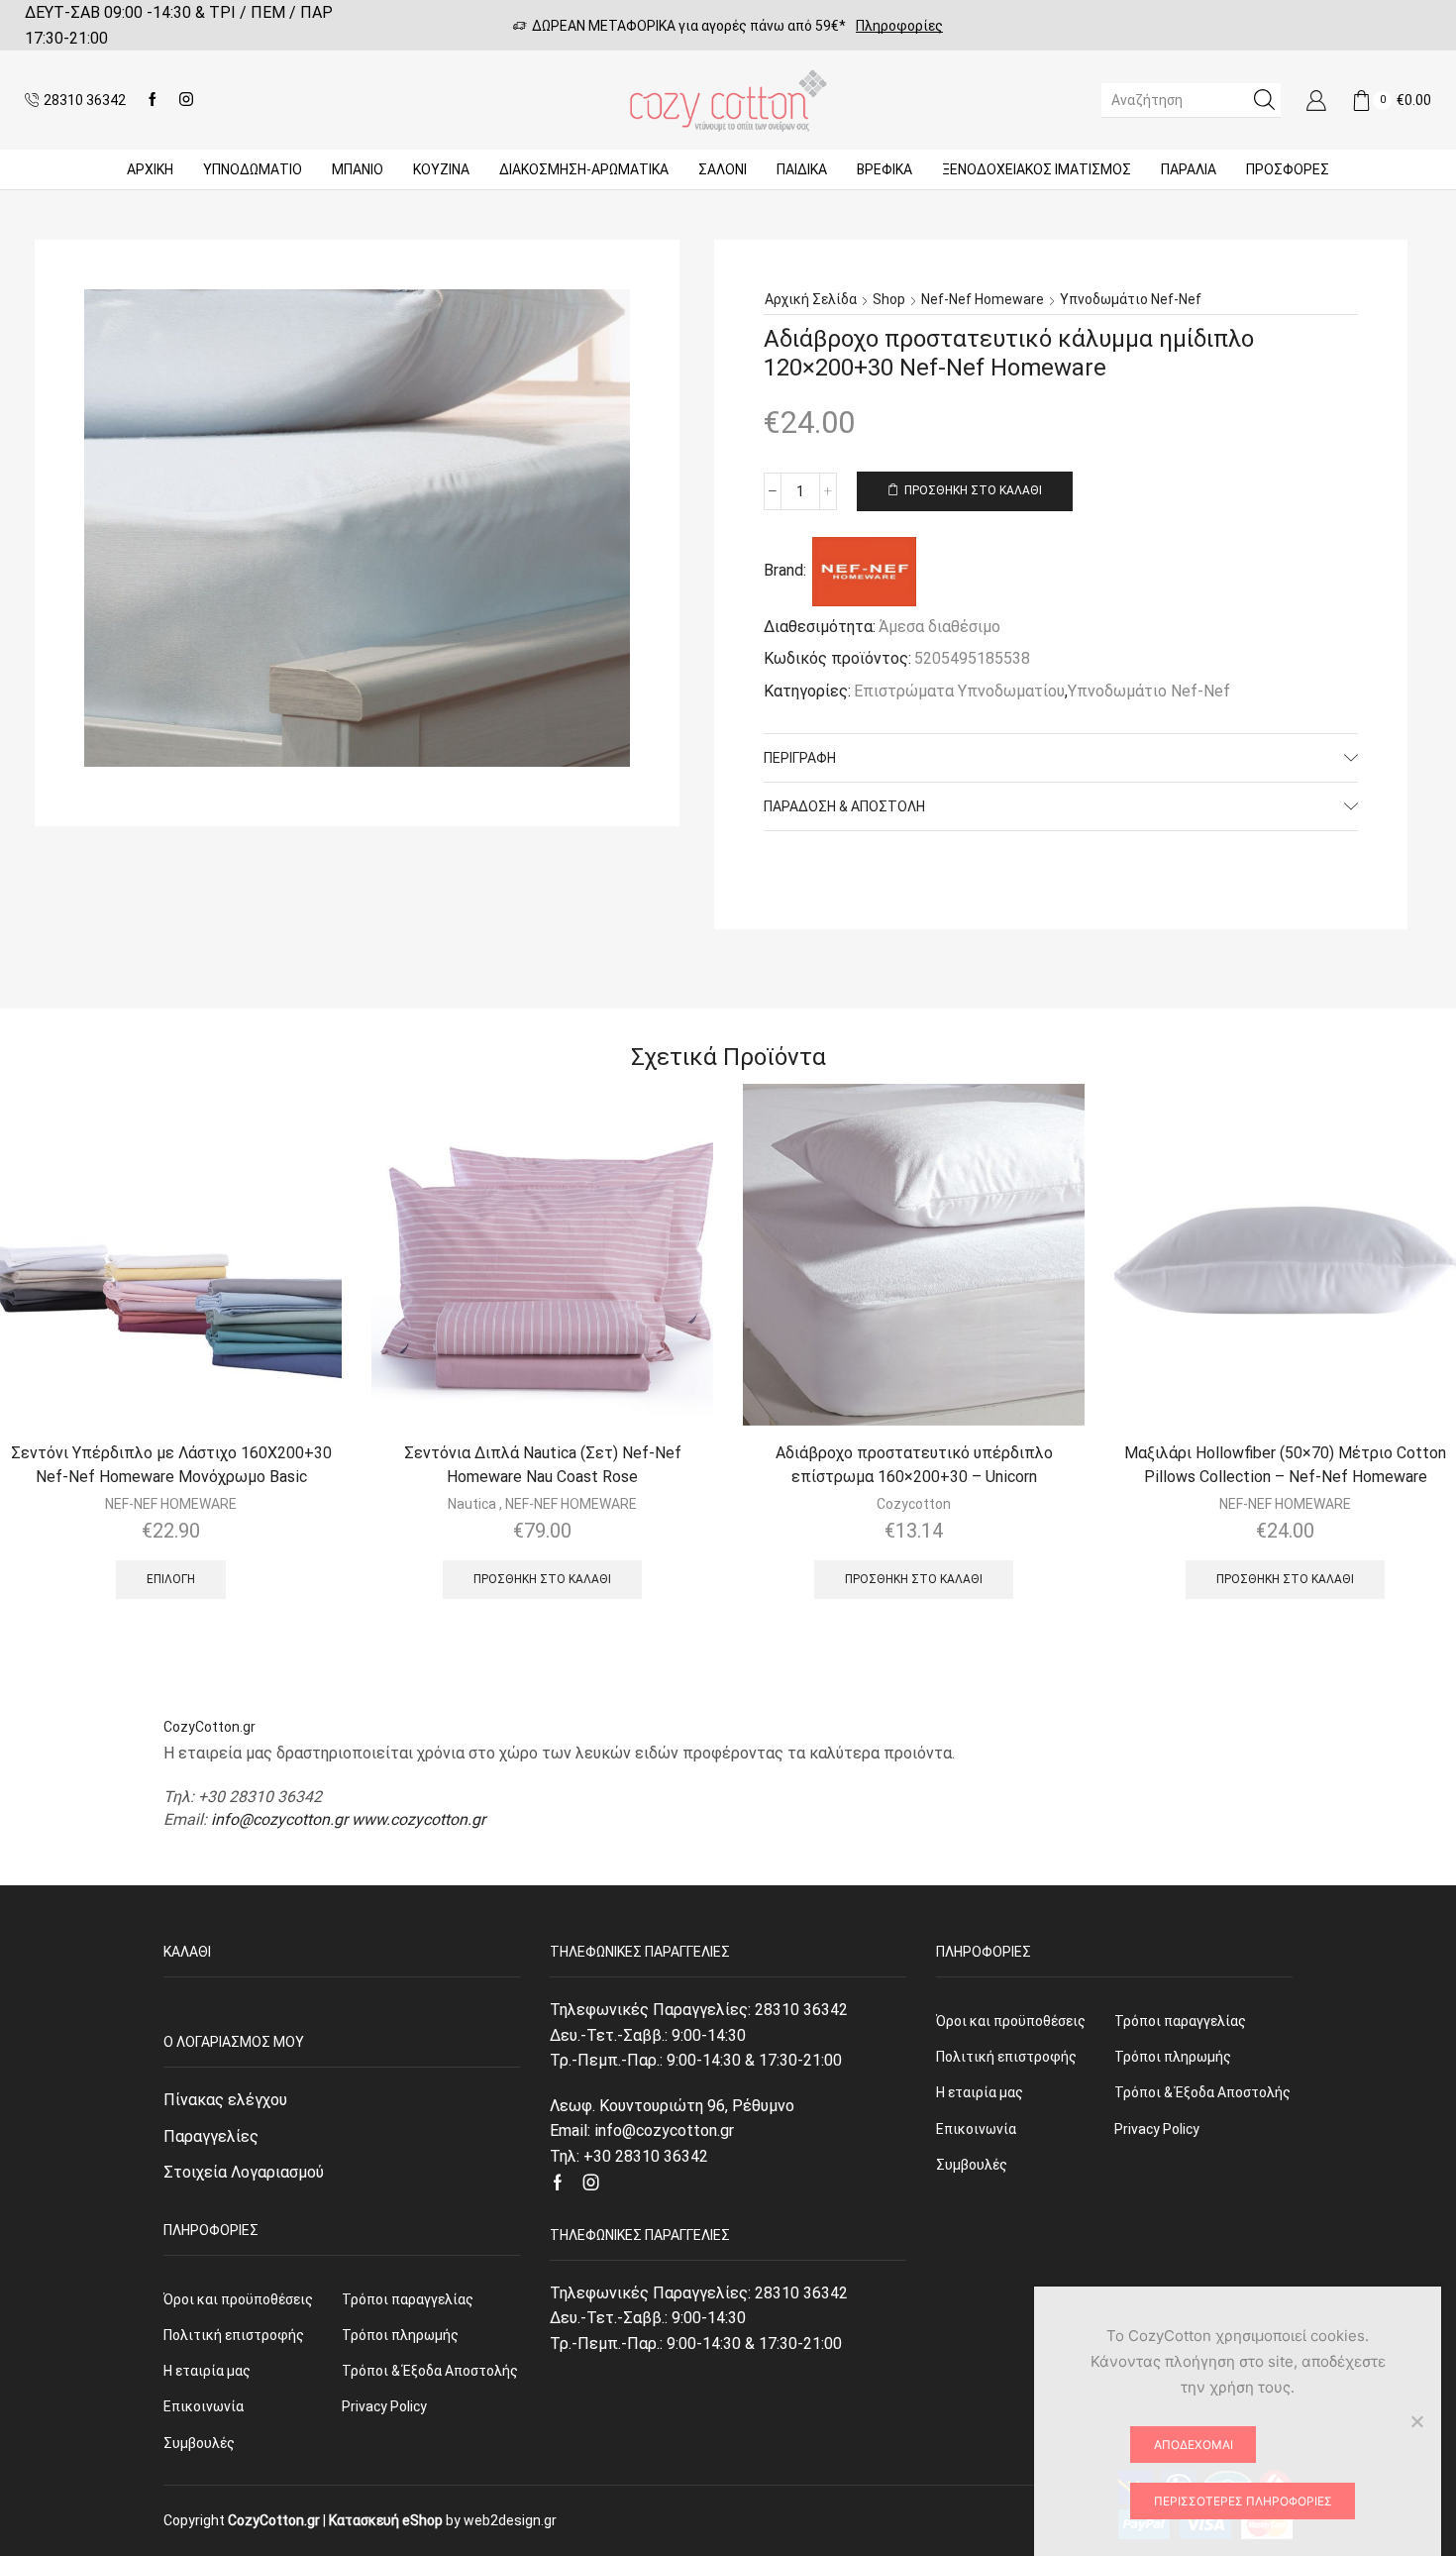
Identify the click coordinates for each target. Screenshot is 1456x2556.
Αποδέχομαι (1194, 2445)
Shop (889, 299)
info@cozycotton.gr (279, 1819)
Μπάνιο (358, 169)
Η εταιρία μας (207, 2371)
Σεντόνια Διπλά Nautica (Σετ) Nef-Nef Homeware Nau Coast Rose (543, 1465)
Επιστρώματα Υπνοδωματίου (959, 691)
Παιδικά (802, 169)
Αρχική (150, 169)
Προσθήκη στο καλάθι (973, 490)
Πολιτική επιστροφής (234, 2335)
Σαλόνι (723, 169)
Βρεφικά (884, 169)
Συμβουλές (199, 2443)
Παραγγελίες (211, 2136)
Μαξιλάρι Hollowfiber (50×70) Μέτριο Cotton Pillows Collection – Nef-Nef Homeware (1285, 1465)
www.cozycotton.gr (418, 1819)
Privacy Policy (384, 2406)
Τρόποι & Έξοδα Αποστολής (430, 2371)
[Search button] (1264, 100)
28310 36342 (801, 2010)
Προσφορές (1288, 169)
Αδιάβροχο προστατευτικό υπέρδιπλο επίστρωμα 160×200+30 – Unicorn (914, 1465)
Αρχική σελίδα (811, 299)
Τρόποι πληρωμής (400, 2335)
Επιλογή (171, 1579)
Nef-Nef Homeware (983, 299)
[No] (1416, 2421)
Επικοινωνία (204, 2406)
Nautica (472, 1504)
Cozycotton (914, 1504)
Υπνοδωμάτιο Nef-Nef (1131, 299)
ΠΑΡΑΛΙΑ (1189, 169)
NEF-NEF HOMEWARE (171, 1504)
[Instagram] (186, 100)
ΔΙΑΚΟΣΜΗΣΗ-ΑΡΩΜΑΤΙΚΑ (584, 169)
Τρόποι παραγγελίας (408, 2299)
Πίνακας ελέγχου (225, 2100)
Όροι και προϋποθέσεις (238, 2299)
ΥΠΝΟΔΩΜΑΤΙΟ (253, 169)
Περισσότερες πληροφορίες (1243, 2501)
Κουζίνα (441, 169)
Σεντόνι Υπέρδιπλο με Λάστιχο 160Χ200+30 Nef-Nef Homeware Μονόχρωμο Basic (171, 1465)
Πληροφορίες (899, 26)
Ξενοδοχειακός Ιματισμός (1037, 169)
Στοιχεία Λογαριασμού (244, 2172)
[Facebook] (153, 100)
